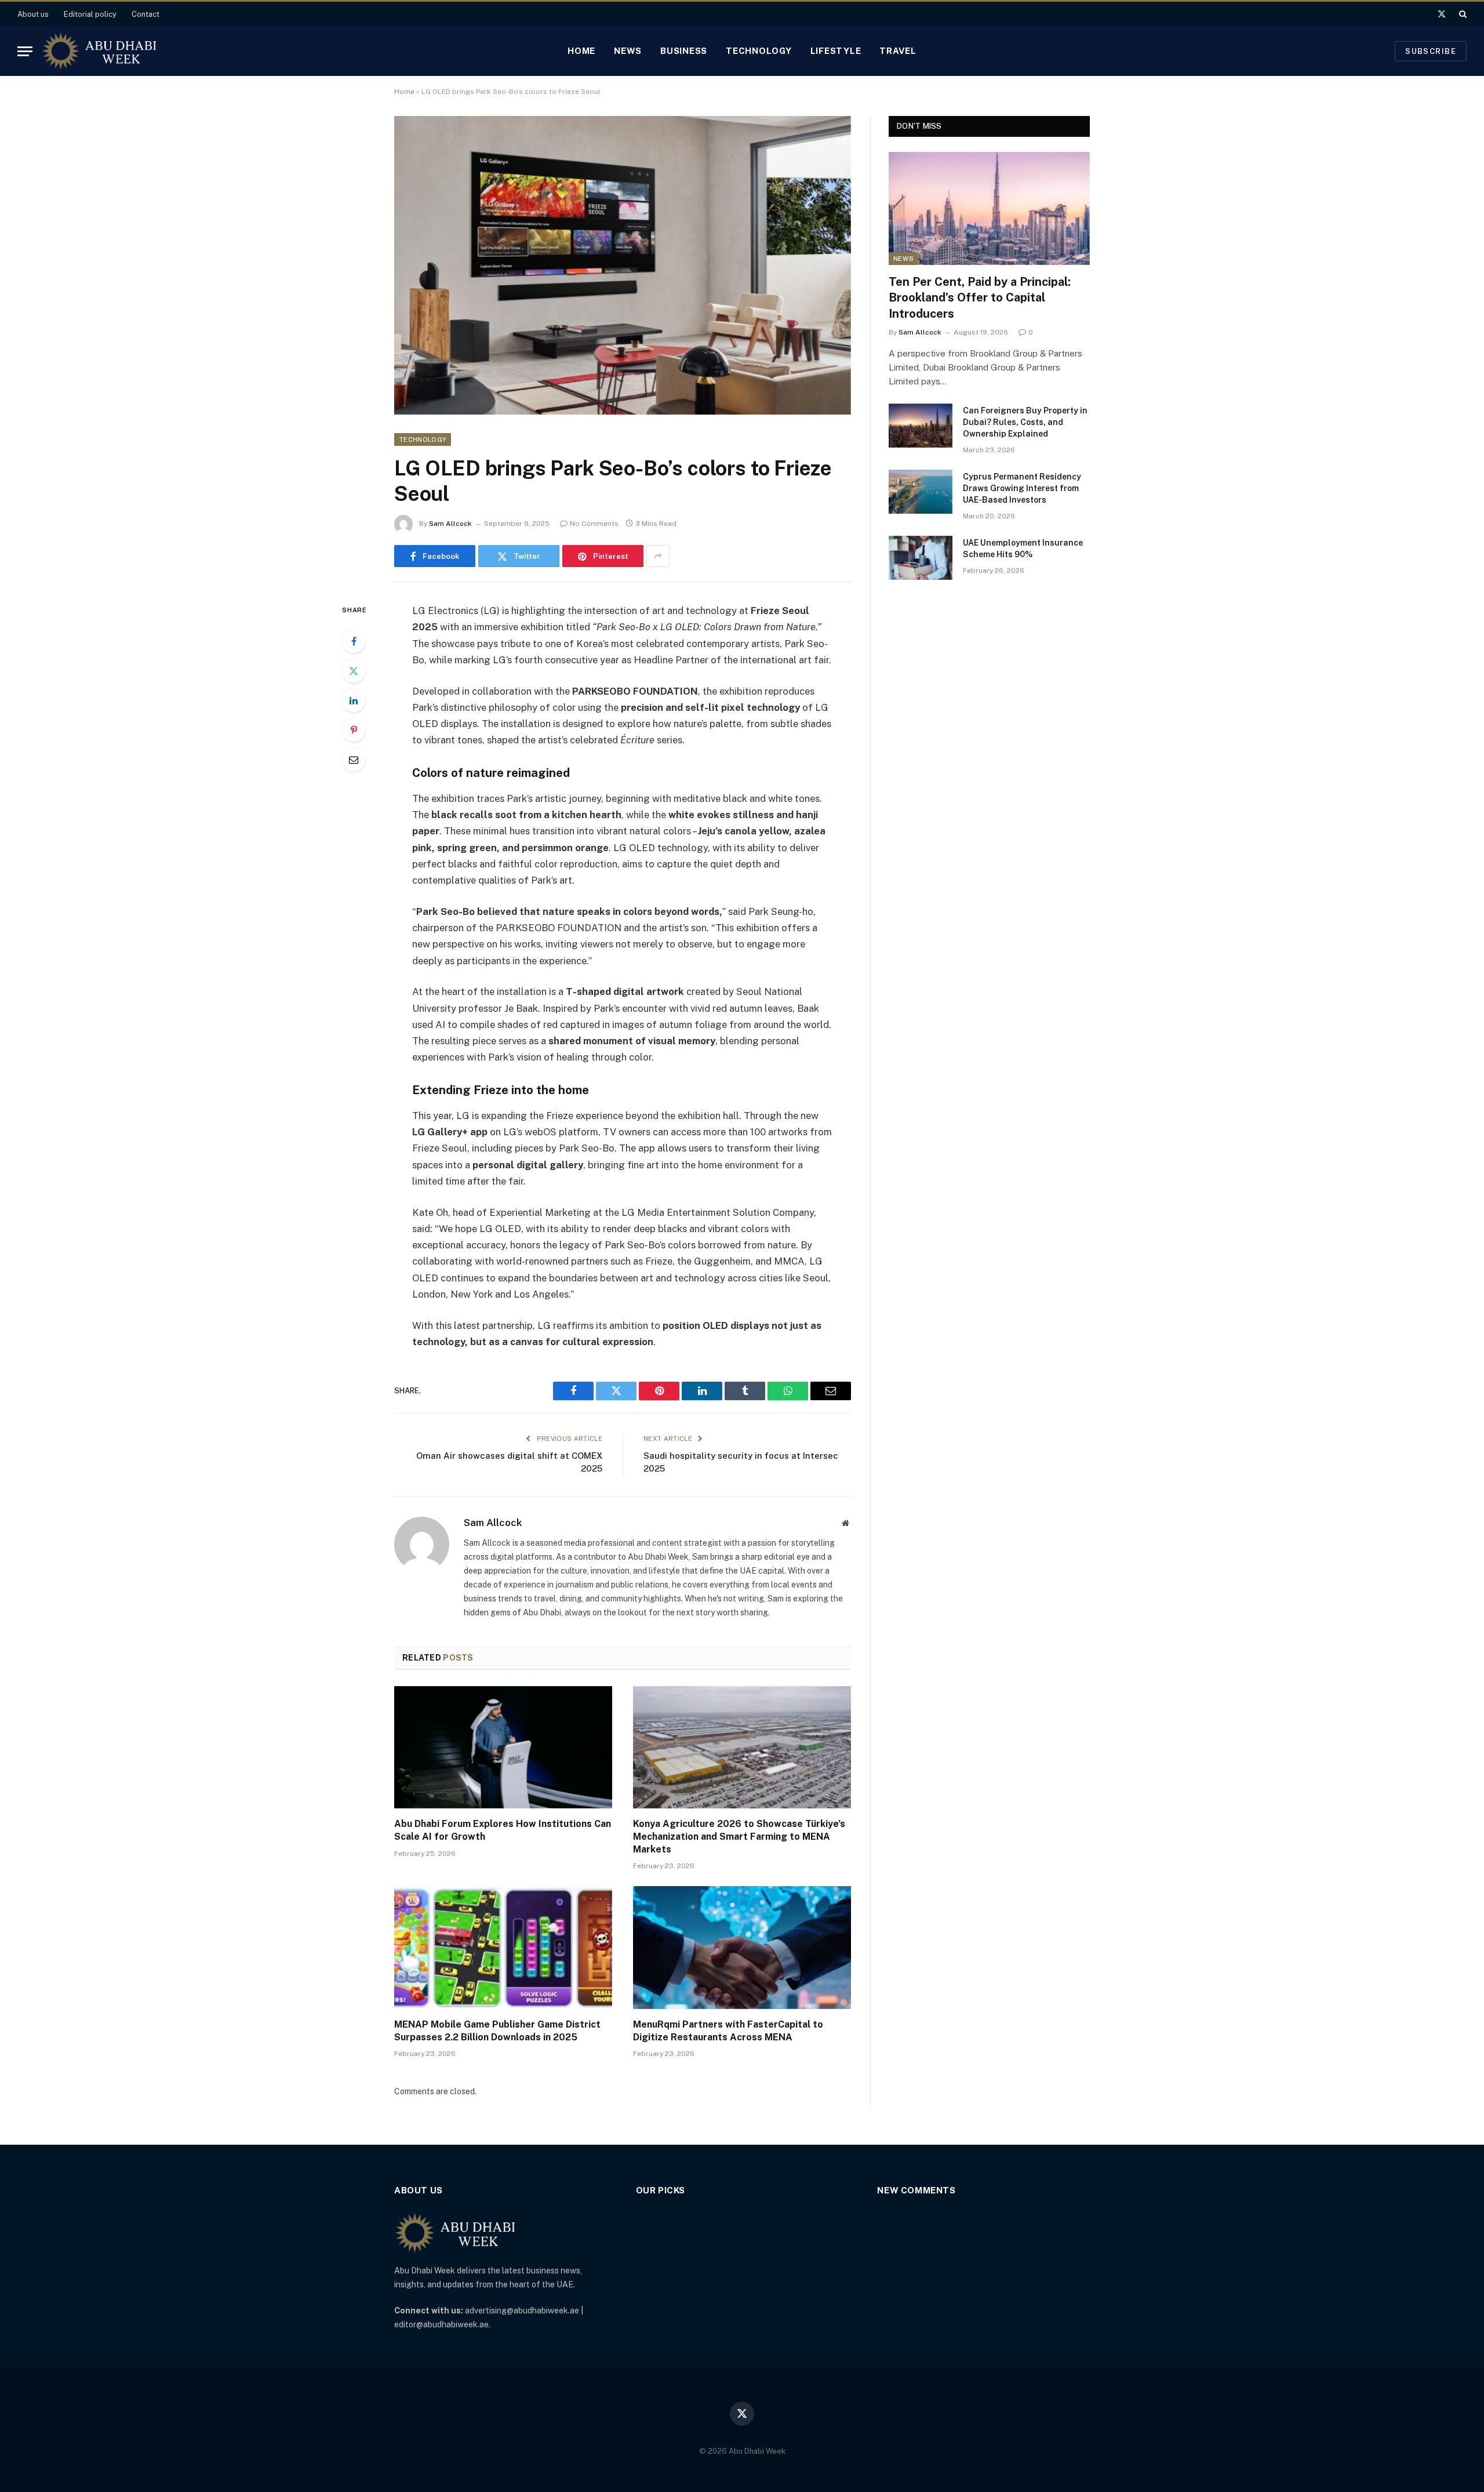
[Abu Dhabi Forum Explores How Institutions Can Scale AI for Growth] (503, 1748)
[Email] (354, 760)
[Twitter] (354, 671)
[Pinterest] (354, 730)
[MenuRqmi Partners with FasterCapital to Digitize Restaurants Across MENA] (742, 1948)
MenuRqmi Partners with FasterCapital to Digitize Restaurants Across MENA (728, 2031)
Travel (898, 51)
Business (684, 51)
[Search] (1462, 14)
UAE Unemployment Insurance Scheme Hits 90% (1023, 548)
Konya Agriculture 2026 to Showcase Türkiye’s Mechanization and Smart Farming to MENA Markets (739, 1837)
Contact (146, 14)
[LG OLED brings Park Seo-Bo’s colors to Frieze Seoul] (623, 265)
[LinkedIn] (354, 700)
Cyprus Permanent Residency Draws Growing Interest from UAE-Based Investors (1022, 488)
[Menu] (25, 51)
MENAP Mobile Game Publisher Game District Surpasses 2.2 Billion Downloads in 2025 (497, 2031)
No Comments (594, 524)
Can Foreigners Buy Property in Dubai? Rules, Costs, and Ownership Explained (1025, 422)
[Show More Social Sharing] (658, 556)
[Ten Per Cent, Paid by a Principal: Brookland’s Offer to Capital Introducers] (989, 208)
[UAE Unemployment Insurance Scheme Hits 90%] (921, 558)
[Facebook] (354, 641)
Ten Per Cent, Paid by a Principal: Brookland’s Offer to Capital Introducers (980, 297)
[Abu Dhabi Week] (99, 51)
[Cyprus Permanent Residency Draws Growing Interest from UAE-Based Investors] (921, 492)
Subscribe (1431, 51)
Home (581, 51)
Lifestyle (836, 51)
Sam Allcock (450, 524)
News (628, 51)
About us (33, 14)
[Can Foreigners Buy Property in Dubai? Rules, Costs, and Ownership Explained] (921, 426)
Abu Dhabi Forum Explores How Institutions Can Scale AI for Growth (503, 1830)
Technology (759, 51)
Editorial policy (90, 14)
